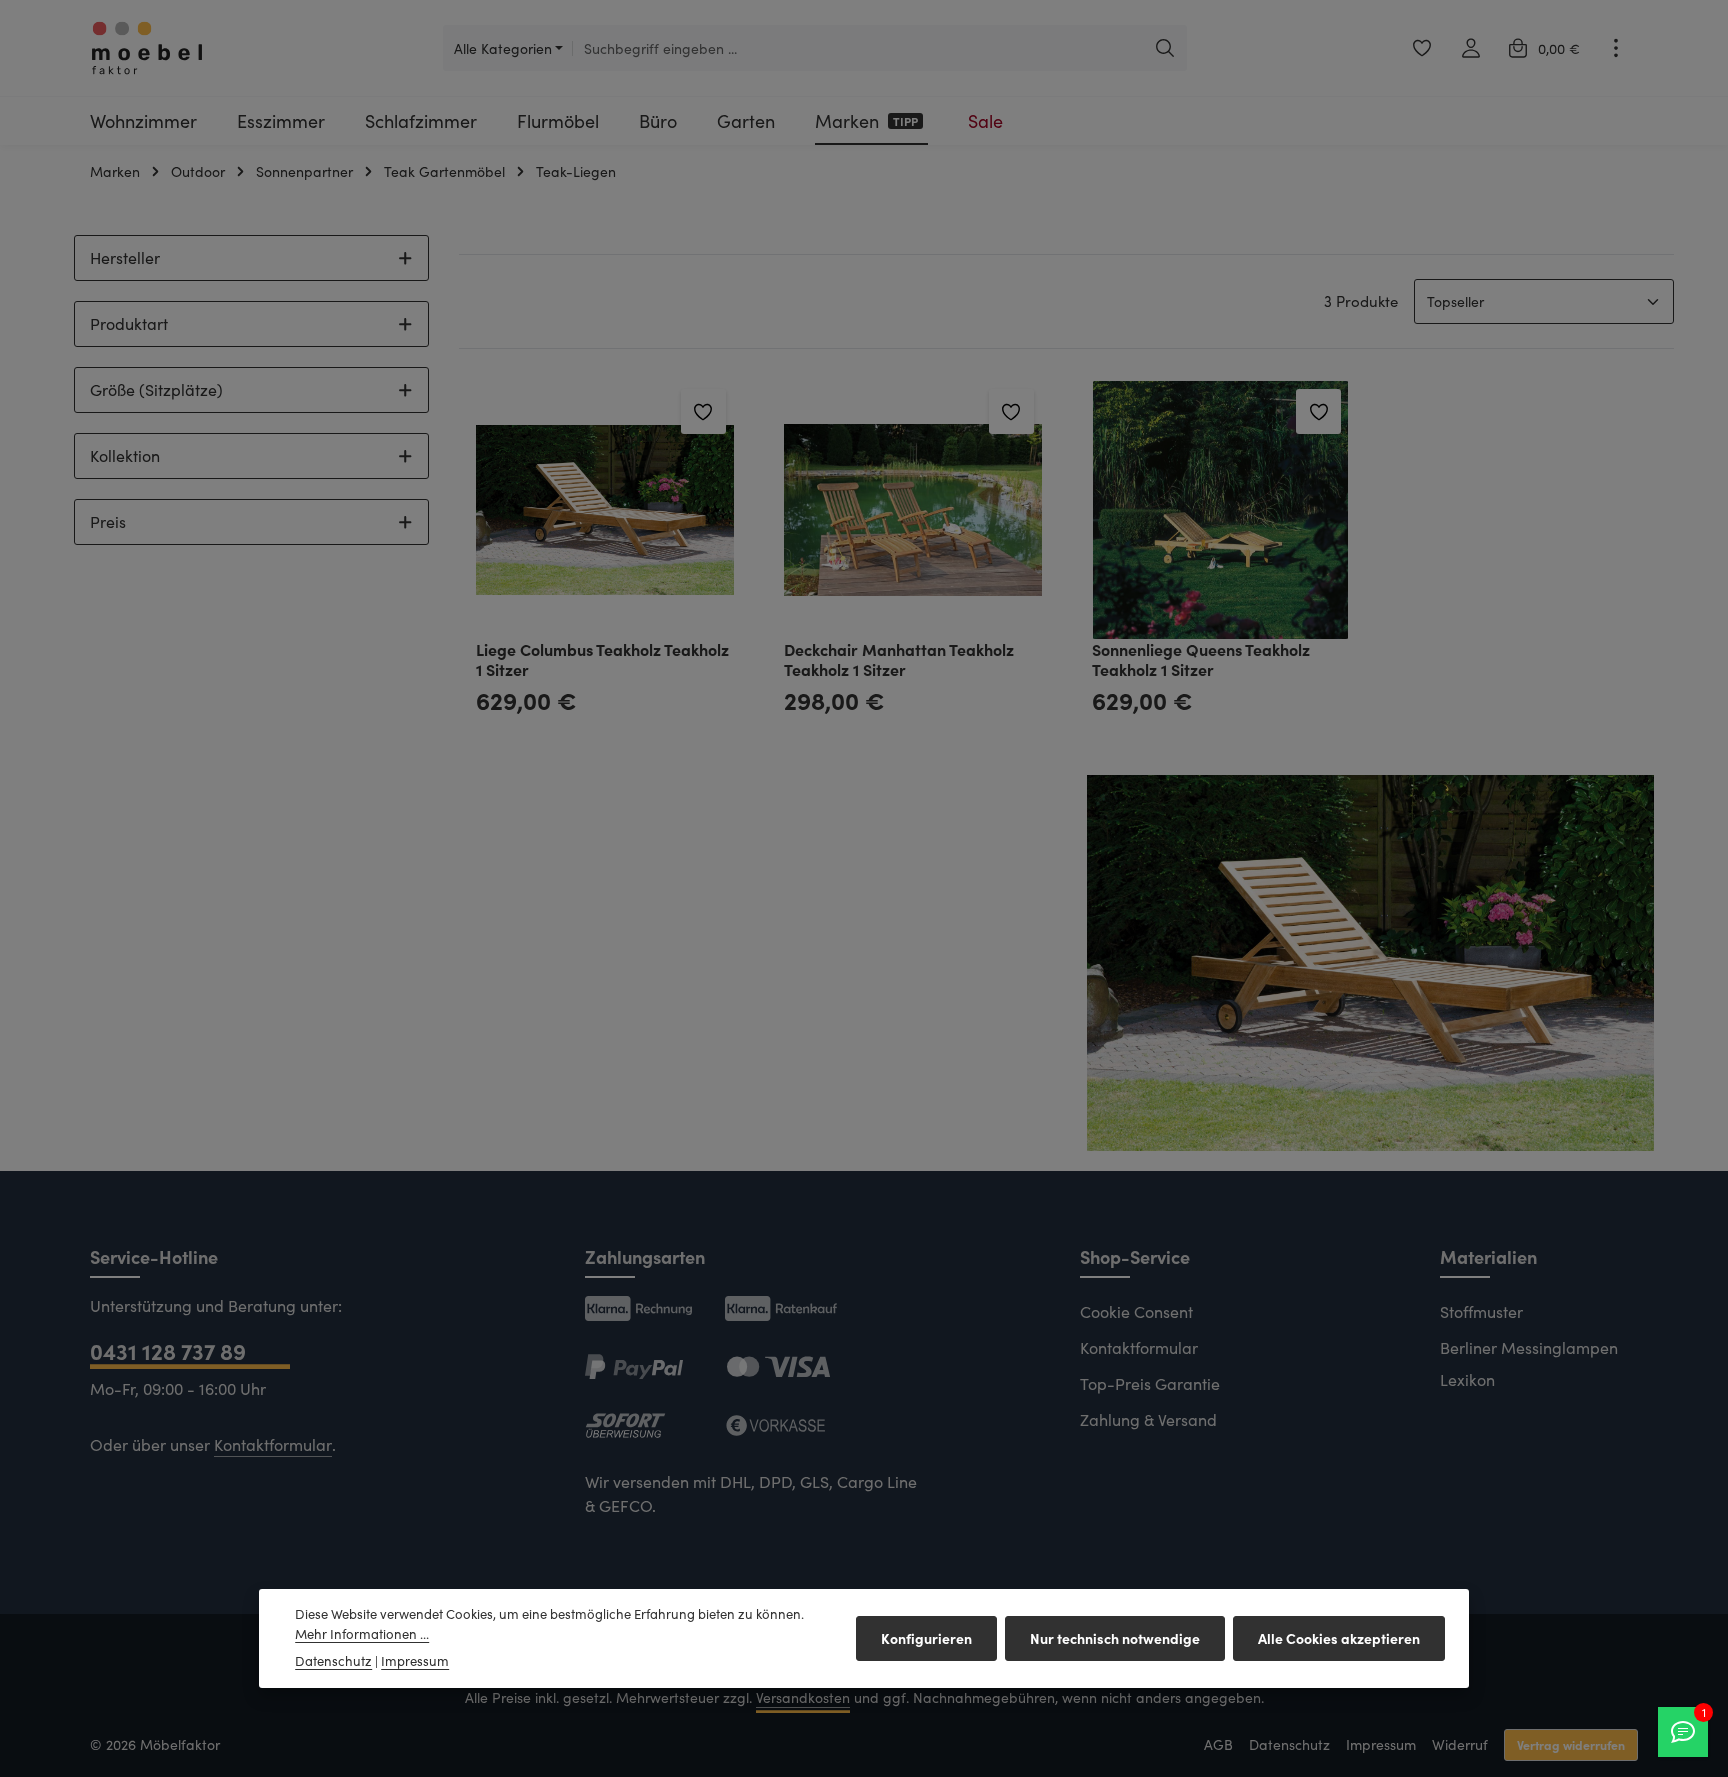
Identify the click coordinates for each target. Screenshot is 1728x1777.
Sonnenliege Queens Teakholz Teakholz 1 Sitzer (1201, 658)
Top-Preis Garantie (1150, 1383)
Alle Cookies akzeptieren (1339, 1638)
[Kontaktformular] (1683, 1732)
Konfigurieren (926, 1638)
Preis (108, 521)
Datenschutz (1289, 1744)
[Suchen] (1165, 48)
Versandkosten (803, 1697)
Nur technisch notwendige (1115, 1638)
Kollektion (125, 455)
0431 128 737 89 (168, 1350)
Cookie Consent (1136, 1311)
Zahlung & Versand (1148, 1419)
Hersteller (125, 257)
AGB (1218, 1744)
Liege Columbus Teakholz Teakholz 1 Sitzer (602, 658)
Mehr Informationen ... (362, 1634)
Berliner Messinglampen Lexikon (1529, 1363)
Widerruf (1460, 1744)
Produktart (129, 323)
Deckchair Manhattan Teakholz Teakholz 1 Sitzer (899, 658)
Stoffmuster (1481, 1311)
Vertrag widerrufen (1571, 1744)
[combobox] (858, 48)
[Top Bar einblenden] (1615, 48)
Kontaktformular (273, 1444)
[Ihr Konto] (1470, 48)
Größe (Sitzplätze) (156, 389)
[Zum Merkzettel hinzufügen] (703, 411)
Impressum (1381, 1744)
